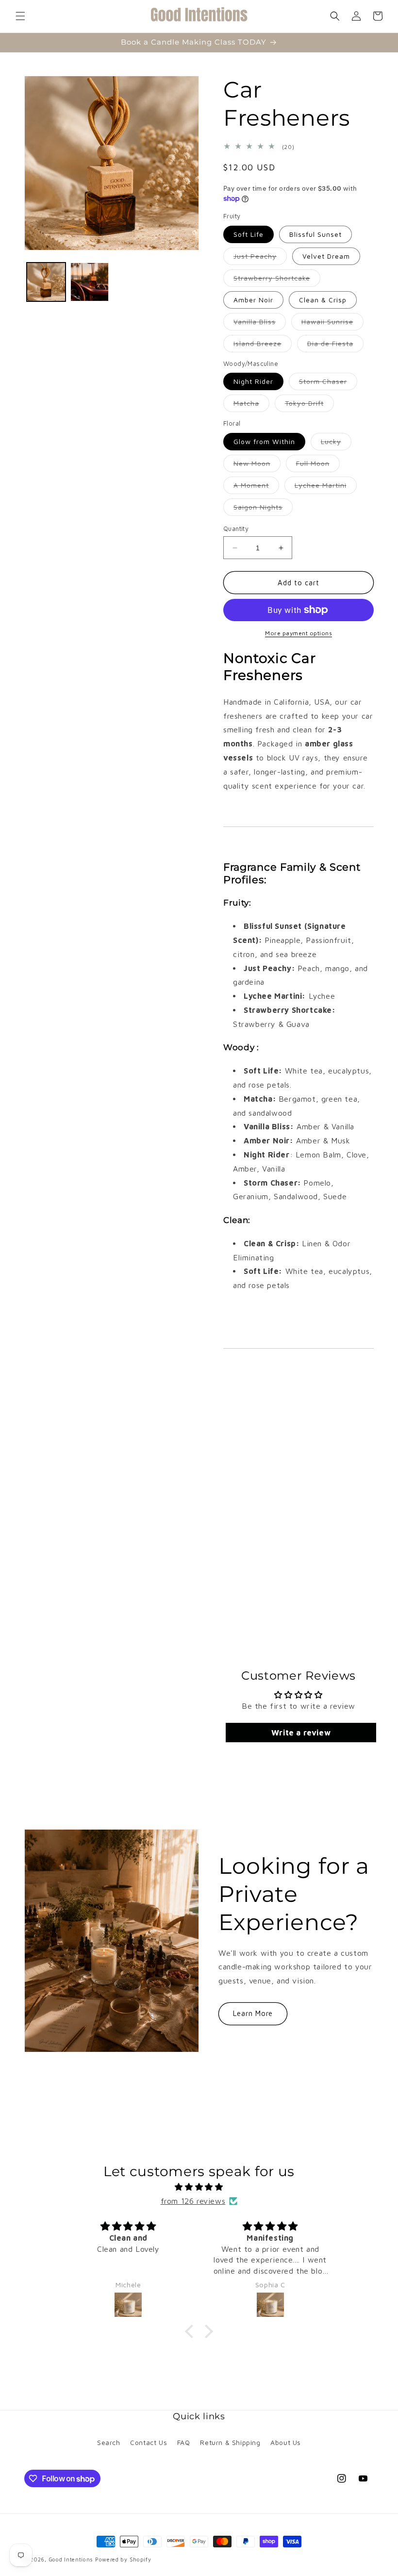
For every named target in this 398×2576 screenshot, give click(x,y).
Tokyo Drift (309, 405)
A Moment (256, 487)
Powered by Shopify (123, 2559)
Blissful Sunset (315, 234)
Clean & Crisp (323, 300)
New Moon (257, 465)
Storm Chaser (328, 383)
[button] (20, 16)
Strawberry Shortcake (277, 280)
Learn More (253, 2013)
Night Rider (253, 381)
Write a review (301, 1733)
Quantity (236, 528)
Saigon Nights (263, 509)
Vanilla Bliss (260, 324)
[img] (199, 2187)
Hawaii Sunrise (332, 324)
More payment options (298, 633)
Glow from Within (264, 441)
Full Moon (318, 465)
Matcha (251, 405)
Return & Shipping (230, 2442)
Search (109, 2442)
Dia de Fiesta (335, 346)
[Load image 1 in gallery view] (46, 282)
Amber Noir (253, 300)
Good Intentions (71, 2559)
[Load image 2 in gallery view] (90, 282)
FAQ (184, 2442)
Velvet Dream (326, 256)
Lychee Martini (326, 487)
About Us (286, 2442)
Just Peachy (260, 258)
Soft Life (249, 234)
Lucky (336, 444)
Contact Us (149, 2442)
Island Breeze (263, 346)
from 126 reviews (193, 2201)
